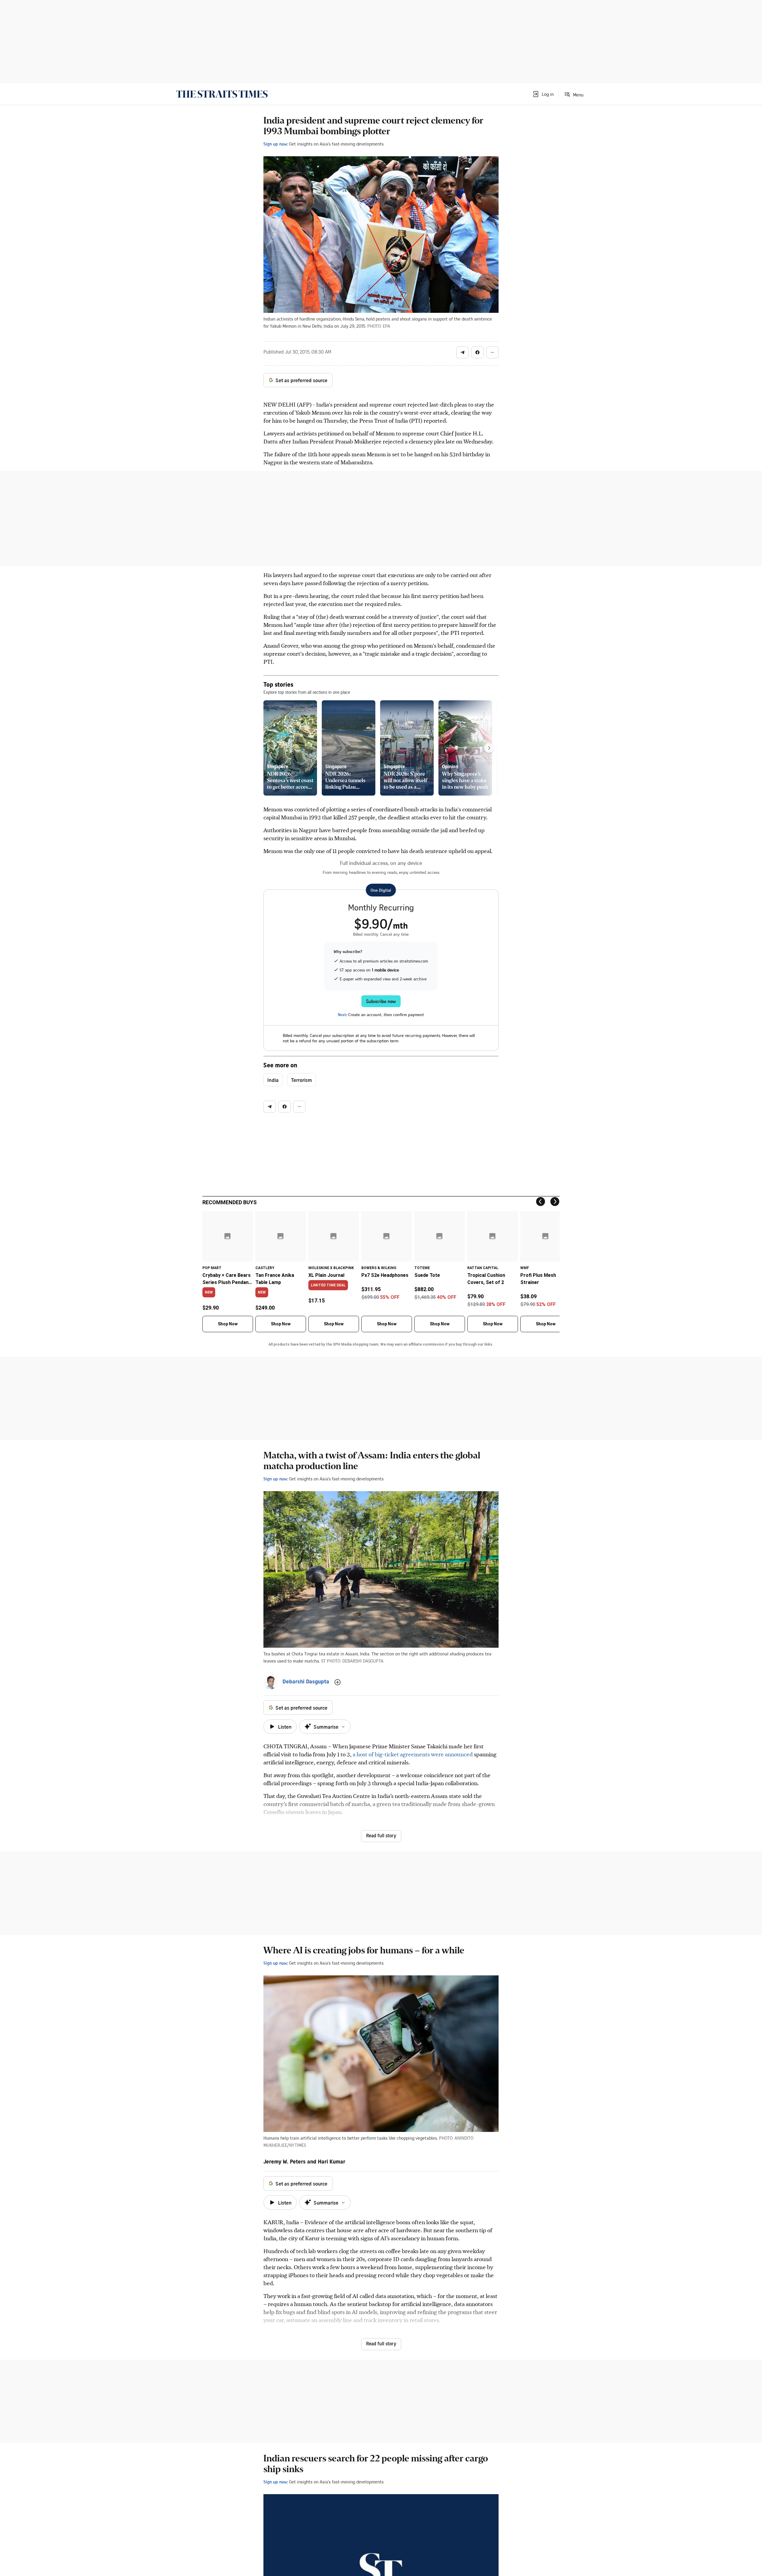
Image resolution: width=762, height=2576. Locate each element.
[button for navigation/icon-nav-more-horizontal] (492, 352)
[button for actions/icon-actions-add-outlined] (338, 1682)
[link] (222, 94)
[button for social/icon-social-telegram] (463, 352)
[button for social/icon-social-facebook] (477, 352)
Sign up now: (276, 144)
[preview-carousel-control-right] (489, 748)
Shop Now (228, 1324)
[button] (543, 94)
